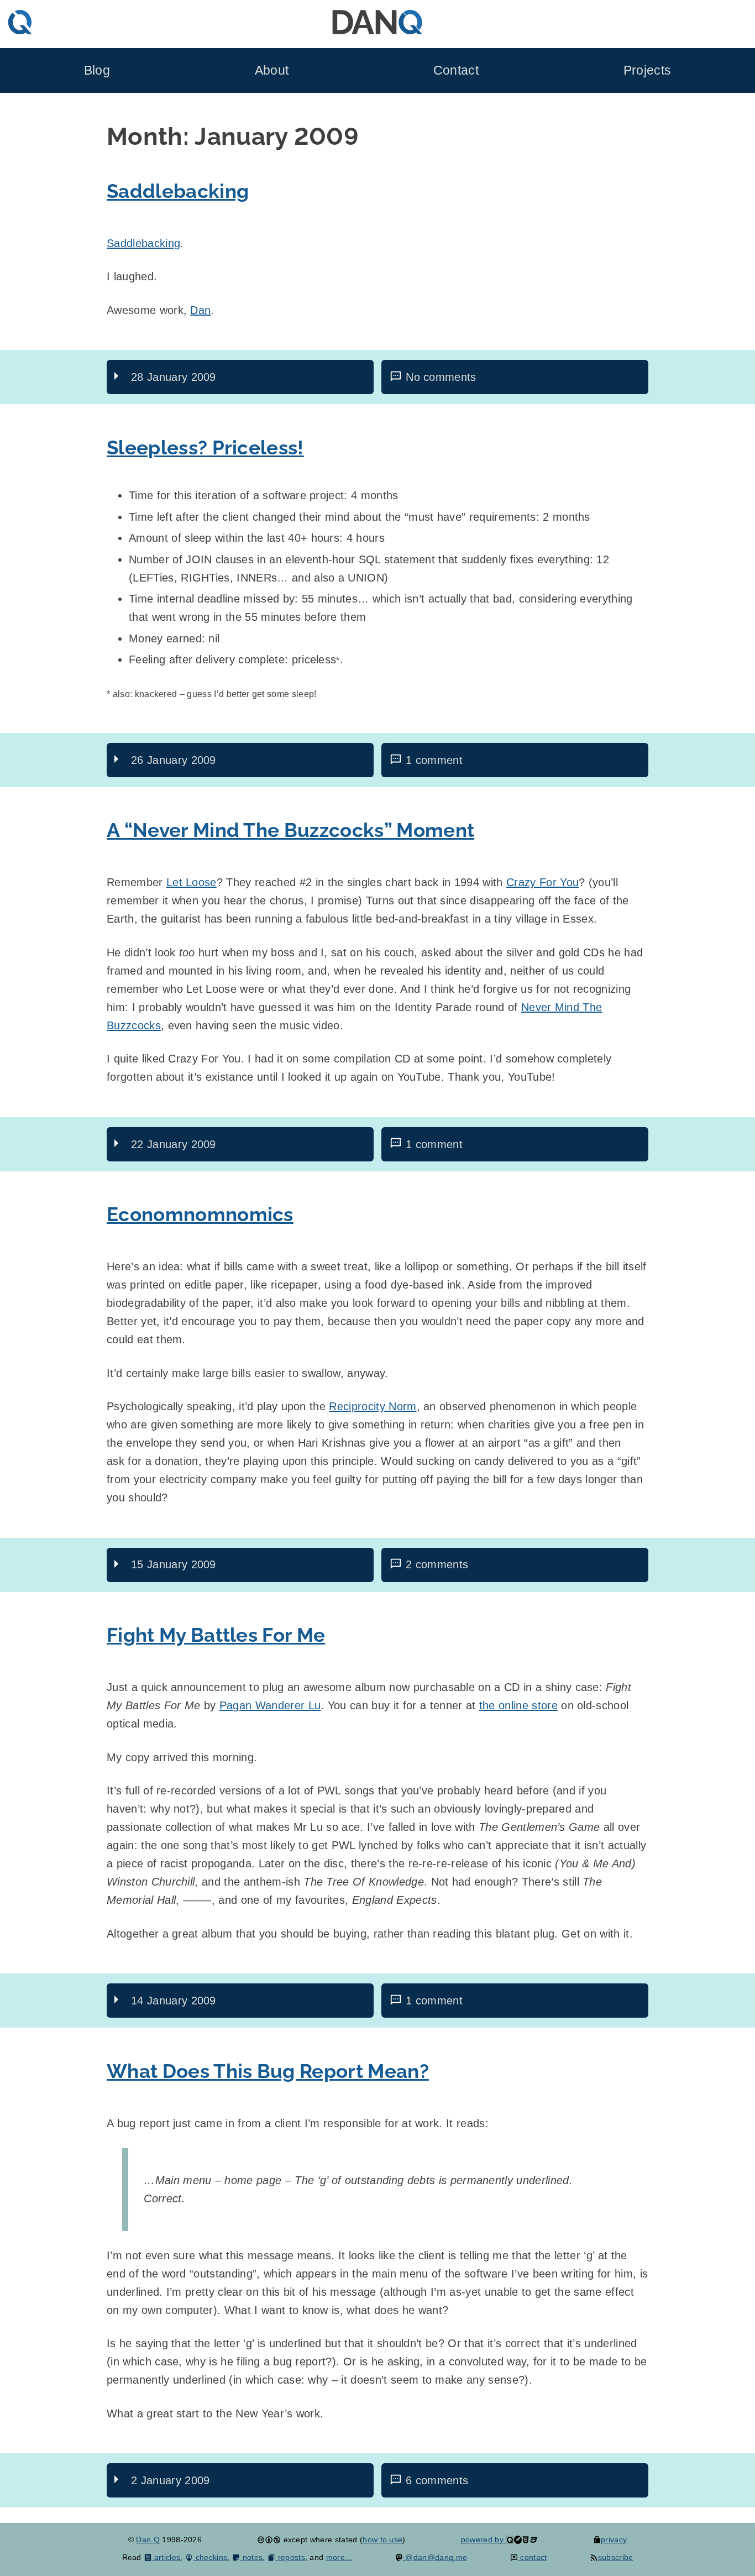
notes (251, 2557)
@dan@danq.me (435, 2557)
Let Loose (192, 882)
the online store (518, 1705)
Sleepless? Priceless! (205, 447)
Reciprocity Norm (373, 1406)
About (272, 70)
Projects (647, 70)
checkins (210, 2557)
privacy (614, 2540)
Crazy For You (542, 882)
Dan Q (148, 2540)
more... (339, 2557)
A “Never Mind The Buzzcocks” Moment (290, 830)
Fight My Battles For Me (216, 1635)
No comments (441, 377)
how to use (382, 2540)
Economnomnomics (200, 1214)
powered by (484, 2540)
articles (166, 2557)
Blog (97, 70)
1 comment (434, 760)
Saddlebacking (178, 191)
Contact (456, 70)
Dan (200, 310)
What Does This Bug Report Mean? (268, 2071)
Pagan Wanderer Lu (270, 1705)
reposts (290, 2557)
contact (533, 2557)
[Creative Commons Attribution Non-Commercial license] (269, 2540)
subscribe (615, 2557)
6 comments (437, 2480)
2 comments (437, 1564)
